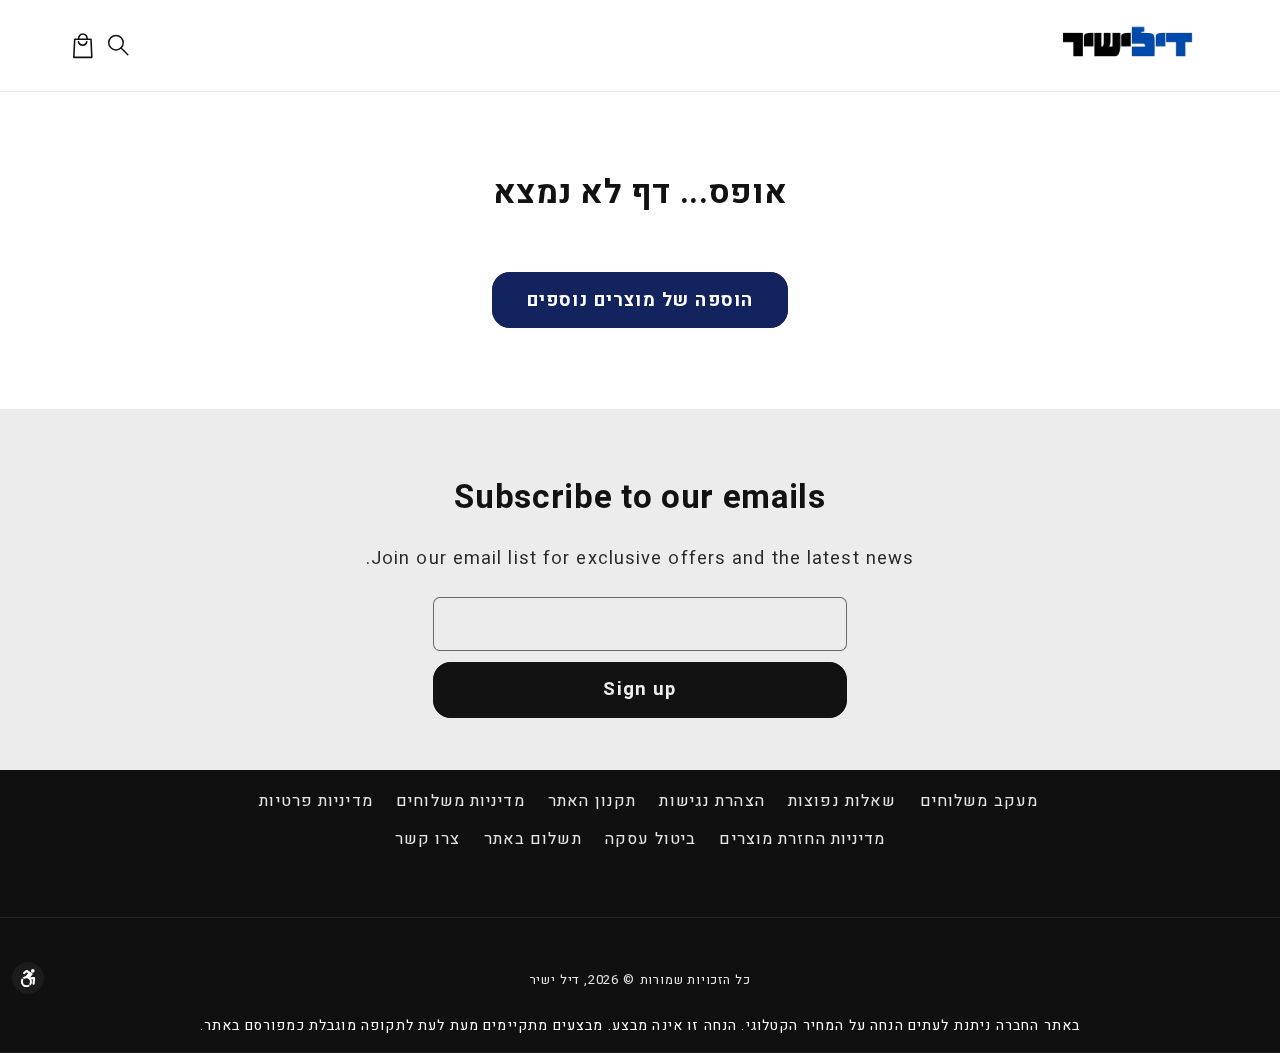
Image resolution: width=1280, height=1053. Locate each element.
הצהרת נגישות (711, 801)
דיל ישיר (555, 980)
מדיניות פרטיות (315, 801)
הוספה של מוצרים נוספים (640, 300)
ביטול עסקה (650, 839)
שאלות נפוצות (842, 801)
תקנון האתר (592, 801)
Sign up (639, 689)
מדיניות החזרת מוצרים (802, 839)
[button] (119, 45)
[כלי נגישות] (28, 978)
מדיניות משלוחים (460, 801)
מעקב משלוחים (979, 801)
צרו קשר (428, 839)
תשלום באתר (533, 839)
